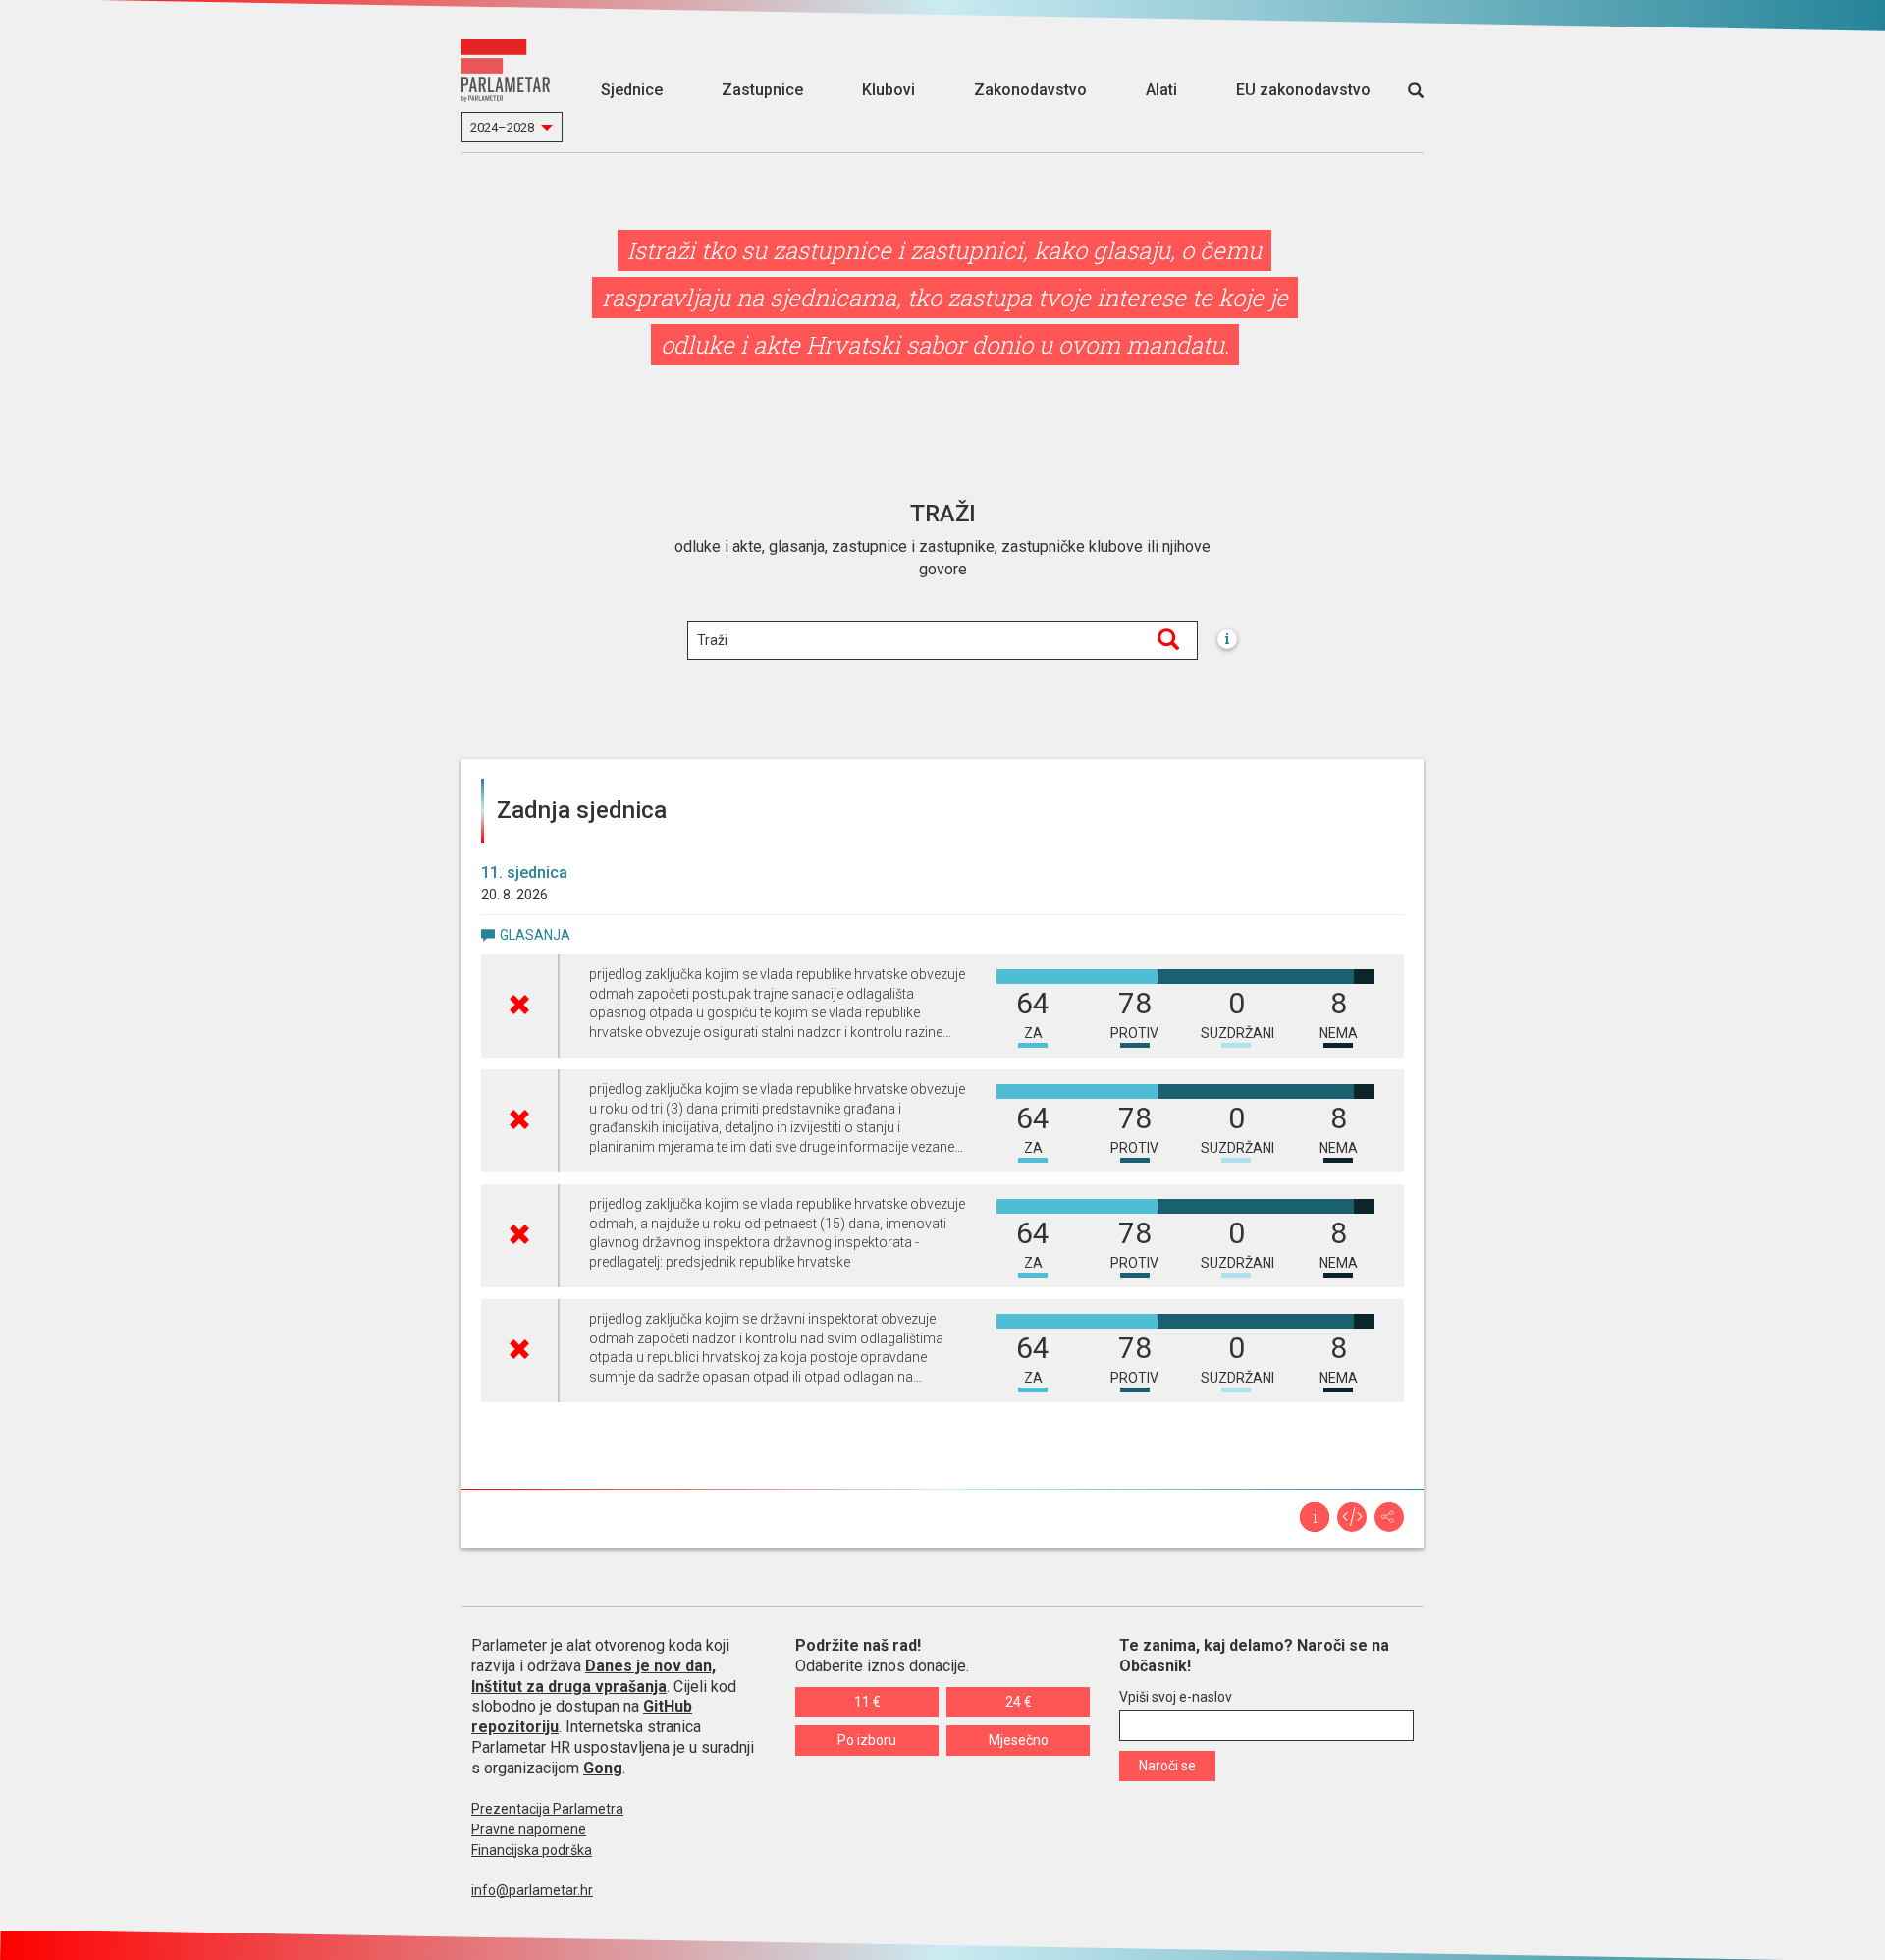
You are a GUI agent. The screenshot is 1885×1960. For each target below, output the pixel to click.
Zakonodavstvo (1030, 90)
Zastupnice (762, 90)
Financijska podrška (532, 1850)
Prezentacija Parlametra (547, 1809)
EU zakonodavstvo (1303, 90)
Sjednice (632, 90)
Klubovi (889, 90)
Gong (603, 1768)
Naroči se (1167, 1766)
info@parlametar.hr (532, 1890)
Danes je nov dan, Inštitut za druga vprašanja (593, 1676)
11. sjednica (524, 872)
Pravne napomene (529, 1829)
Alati (1161, 90)
